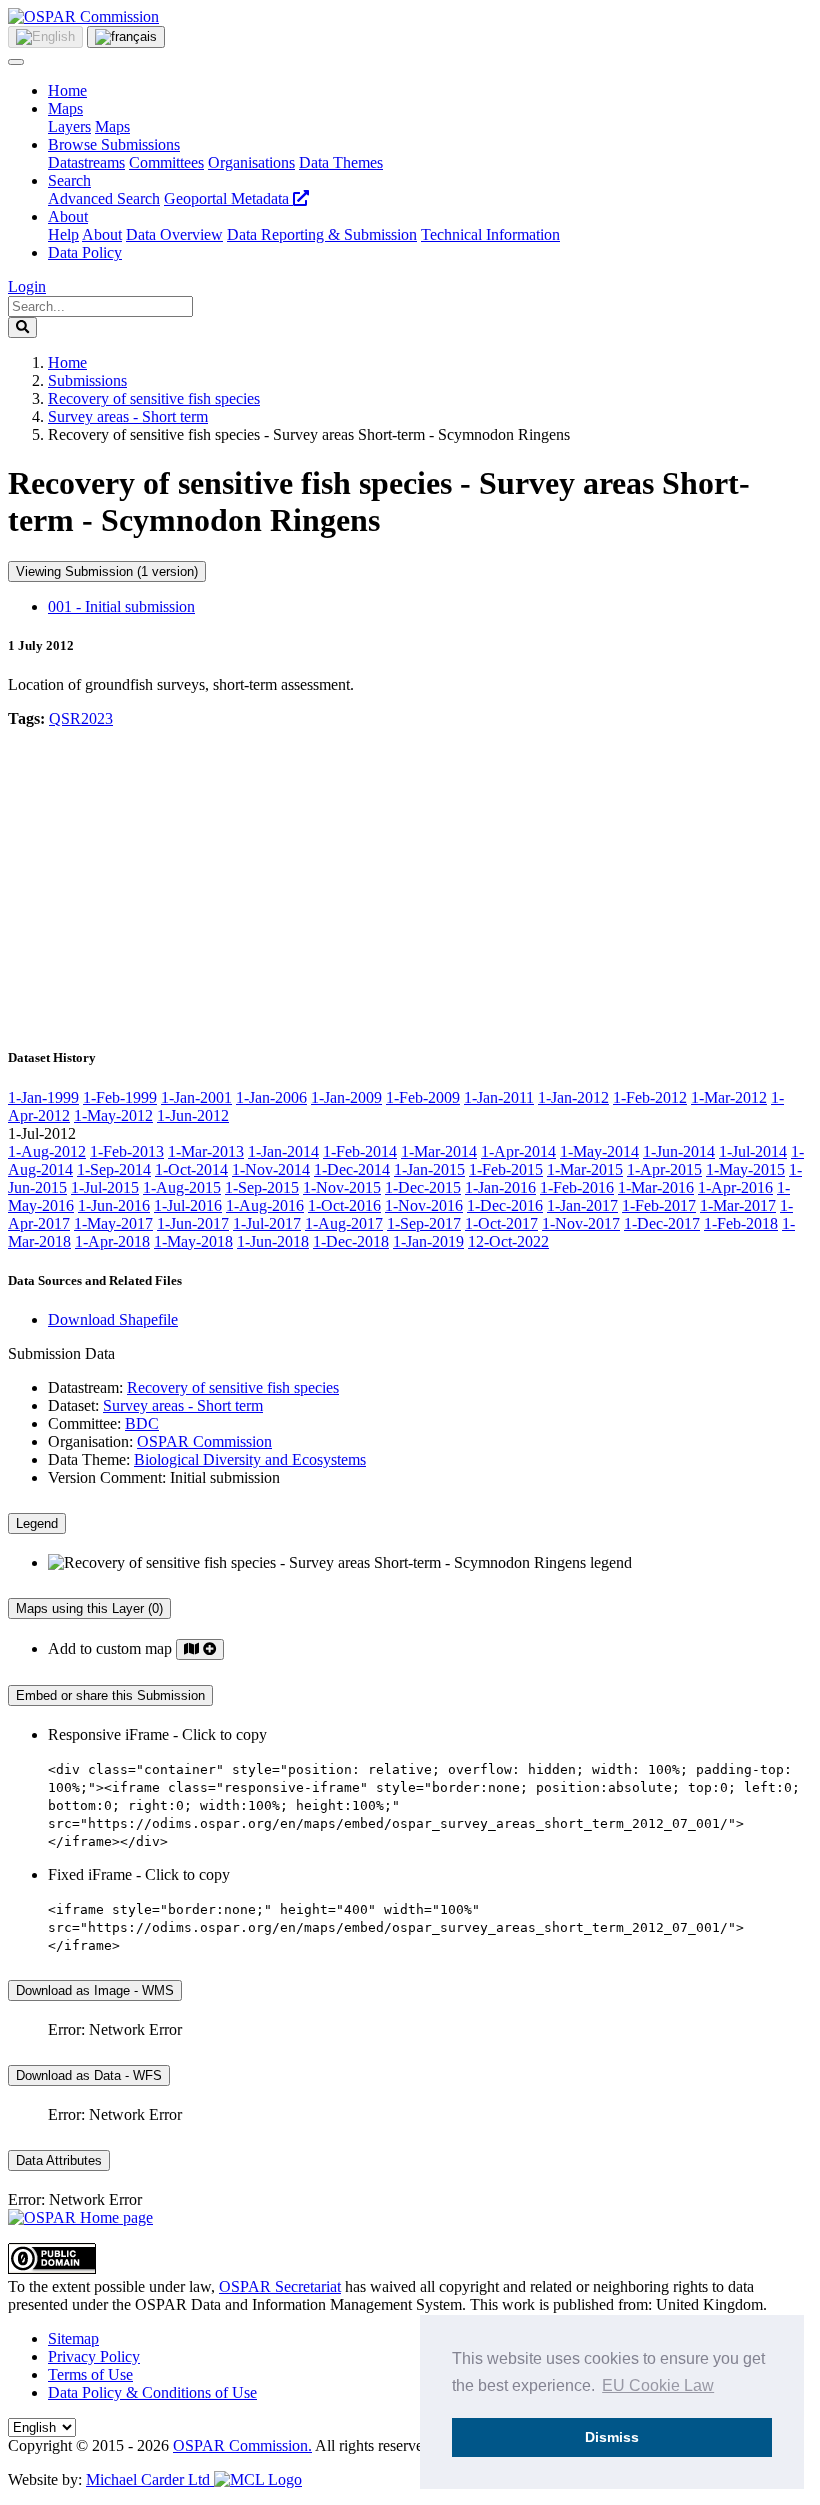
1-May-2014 (599, 1151)
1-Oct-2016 (344, 1205)
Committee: (84, 1423)
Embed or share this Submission (110, 1695)
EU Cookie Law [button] (658, 2385)
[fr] (126, 37)
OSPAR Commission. (242, 2445)
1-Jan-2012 (573, 1097)
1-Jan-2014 (283, 1151)
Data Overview (174, 234)
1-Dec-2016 (505, 1205)
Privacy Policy (94, 2356)
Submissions (87, 380)
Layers (69, 126)
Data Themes (341, 162)
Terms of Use (90, 2374)
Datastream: (85, 1387)
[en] (45, 37)
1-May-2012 (113, 1115)
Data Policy (85, 252)
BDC (142, 1423)
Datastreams (86, 162)
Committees (166, 162)
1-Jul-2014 (753, 1151)
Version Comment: (107, 1477)
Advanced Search (104, 198)
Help (63, 234)
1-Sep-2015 (262, 1187)
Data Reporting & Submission (322, 234)
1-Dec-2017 (662, 1223)
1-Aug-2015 (182, 1187)
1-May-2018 (193, 1241)
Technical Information (490, 234)
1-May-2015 (745, 1169)
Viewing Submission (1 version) (107, 571)
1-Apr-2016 (735, 1187)
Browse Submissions (114, 144)
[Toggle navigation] (16, 62)
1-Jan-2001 (196, 1097)
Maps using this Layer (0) (89, 1608)
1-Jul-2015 (105, 1187)
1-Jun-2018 (273, 1241)
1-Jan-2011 (499, 1097)
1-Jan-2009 (346, 1097)
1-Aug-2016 (265, 1205)
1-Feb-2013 (127, 1151)
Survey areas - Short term (128, 416)
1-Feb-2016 (577, 1187)
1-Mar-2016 (656, 1187)
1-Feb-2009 (423, 1097)
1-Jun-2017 (193, 1223)
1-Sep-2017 (424, 1223)
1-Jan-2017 (582, 1205)
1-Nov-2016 (424, 1205)
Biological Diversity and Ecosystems (250, 1459)
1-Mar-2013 (206, 1151)
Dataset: (73, 1405)
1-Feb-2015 (506, 1169)
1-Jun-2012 (193, 1115)
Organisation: (90, 1441)
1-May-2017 (113, 1223)
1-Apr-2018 (112, 1241)
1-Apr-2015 (664, 1169)
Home (67, 90)
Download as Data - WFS (89, 2075)
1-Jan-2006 (271, 1097)
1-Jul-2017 (267, 1223)
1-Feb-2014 (360, 1151)
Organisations (251, 162)
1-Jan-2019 (428, 1241)
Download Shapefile (113, 1319)
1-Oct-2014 (191, 1169)
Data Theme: (89, 1459)
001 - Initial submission (121, 606)
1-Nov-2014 (271, 1169)
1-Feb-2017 (659, 1205)
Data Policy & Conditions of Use (152, 2392)
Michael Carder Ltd (150, 2479)
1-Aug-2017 (344, 1223)
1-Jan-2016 (500, 1187)
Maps (65, 108)
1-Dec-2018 (351, 1241)
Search (69, 180)
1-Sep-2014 (114, 1169)
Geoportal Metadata (228, 198)
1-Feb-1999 (120, 1097)
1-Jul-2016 (188, 1205)
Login (27, 286)
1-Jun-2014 (679, 1151)
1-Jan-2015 (429, 1169)
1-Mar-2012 (729, 1097)
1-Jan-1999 (43, 1097)
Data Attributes (59, 2160)
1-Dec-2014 (352, 1169)
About (68, 216)
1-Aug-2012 (47, 1151)
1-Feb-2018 (741, 1223)
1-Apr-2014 (518, 1151)
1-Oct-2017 (501, 1223)
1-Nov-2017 (581, 1223)
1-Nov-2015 (342, 1187)
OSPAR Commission (204, 1441)
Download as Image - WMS (95, 1990)
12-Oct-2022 (508, 1241)
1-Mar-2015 (585, 1169)
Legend (37, 1523)
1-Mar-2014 (439, 1151)
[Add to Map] (200, 1649)
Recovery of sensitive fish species (154, 398)
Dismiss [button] (612, 2437)
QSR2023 (81, 718)
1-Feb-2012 (650, 1097)
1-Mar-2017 (738, 1205)
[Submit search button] (22, 327)
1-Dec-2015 (423, 1187)
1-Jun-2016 (114, 1205)
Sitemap (73, 2338)
